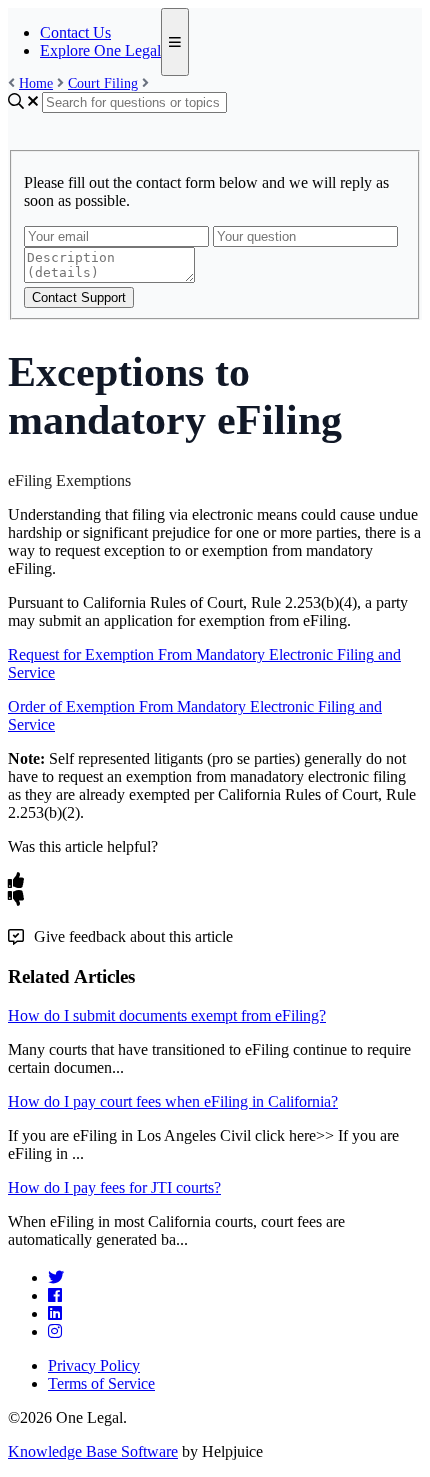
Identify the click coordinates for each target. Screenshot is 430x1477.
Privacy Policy (94, 1365)
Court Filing (103, 83)
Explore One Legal (100, 50)
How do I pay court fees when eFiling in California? (173, 1101)
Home (36, 83)
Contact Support (79, 297)
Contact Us (75, 32)
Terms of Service (101, 1383)
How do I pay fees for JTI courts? (114, 1187)
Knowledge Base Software (93, 1451)
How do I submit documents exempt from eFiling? (167, 1015)
